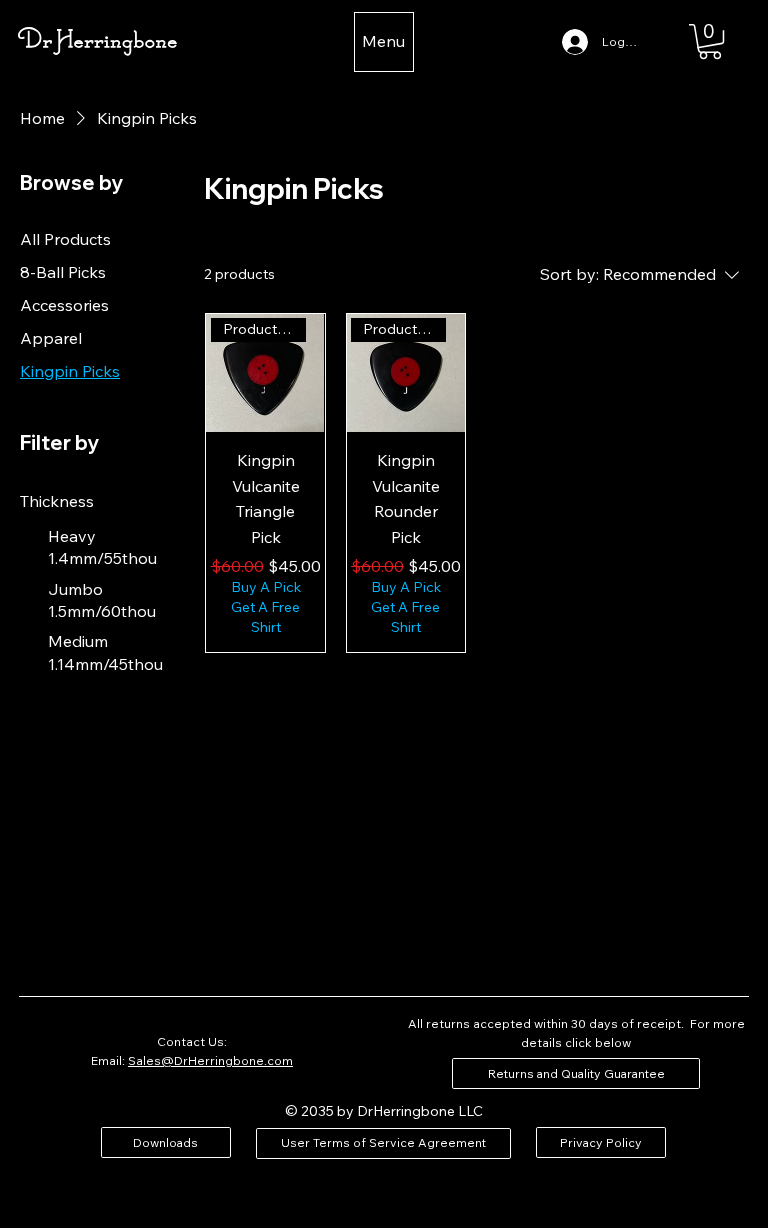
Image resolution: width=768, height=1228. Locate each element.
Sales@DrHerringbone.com (210, 1060)
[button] (710, 41)
